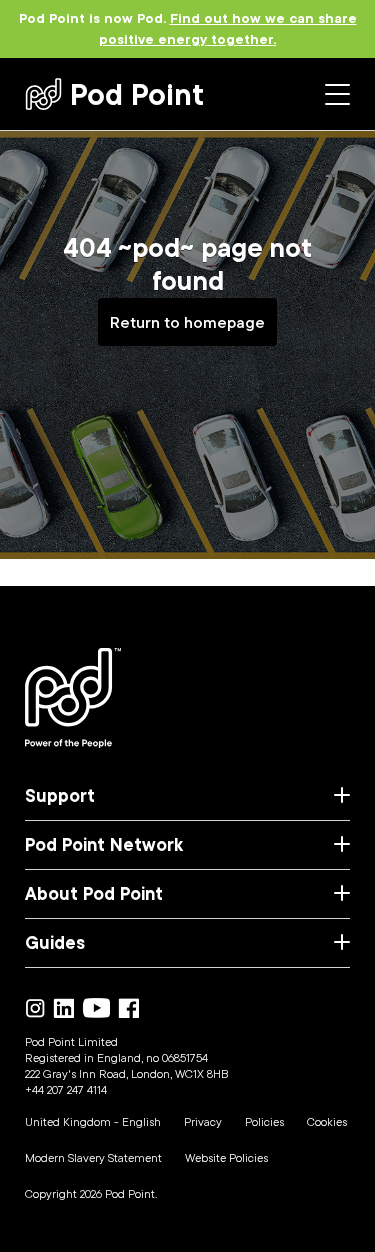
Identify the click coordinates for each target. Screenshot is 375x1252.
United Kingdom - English (93, 1121)
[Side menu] (337, 94)
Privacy (203, 1121)
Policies (264, 1121)
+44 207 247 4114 (66, 1089)
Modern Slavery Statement (93, 1157)
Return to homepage (187, 322)
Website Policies (226, 1157)
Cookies (327, 1121)
